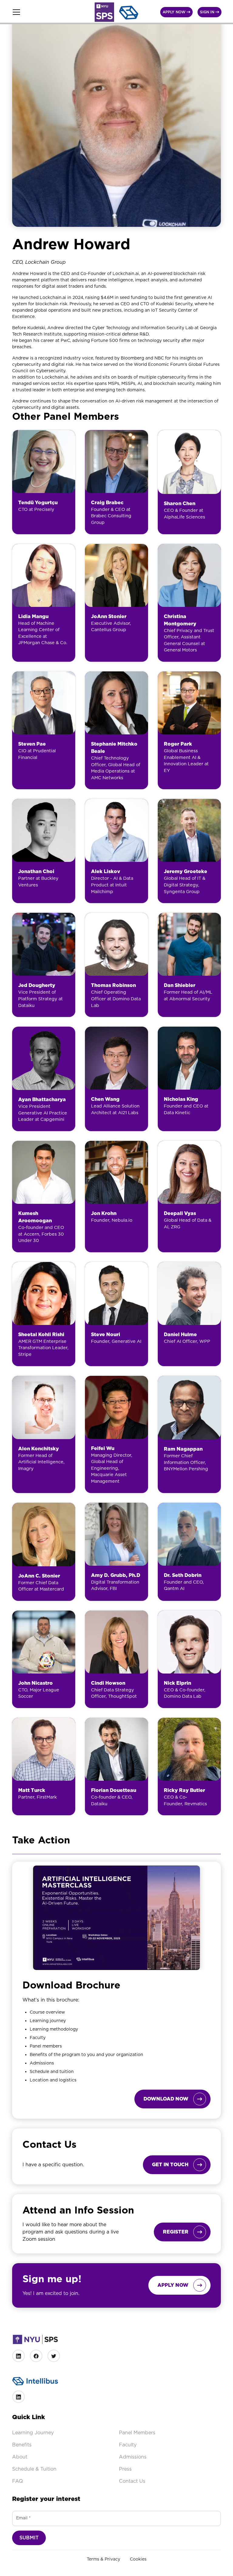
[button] (49, 12)
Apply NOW (176, 12)
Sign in (209, 12)
